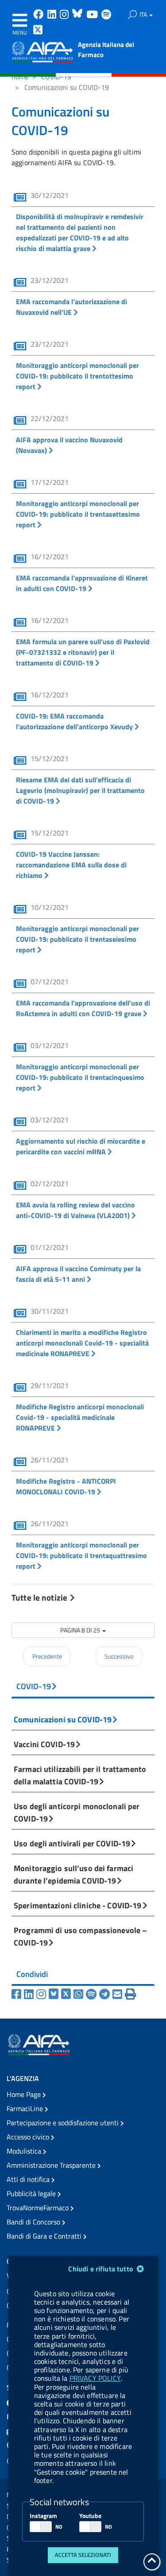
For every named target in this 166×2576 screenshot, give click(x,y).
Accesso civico (29, 2137)
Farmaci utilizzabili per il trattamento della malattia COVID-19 (80, 1775)
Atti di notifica (29, 2179)
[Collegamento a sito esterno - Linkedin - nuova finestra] (53, 15)
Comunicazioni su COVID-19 (63, 1719)
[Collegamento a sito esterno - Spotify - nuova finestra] (106, 15)
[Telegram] (106, 1994)
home (20, 77)
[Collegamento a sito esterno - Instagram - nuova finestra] (65, 15)
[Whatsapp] (80, 1994)
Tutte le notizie (40, 1597)
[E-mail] (119, 1994)
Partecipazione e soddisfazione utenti (64, 2123)
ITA (144, 14)
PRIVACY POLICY (95, 2378)
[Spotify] (93, 1994)
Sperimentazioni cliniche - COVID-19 (78, 1905)
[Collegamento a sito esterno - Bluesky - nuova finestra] (78, 15)
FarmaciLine (26, 2108)
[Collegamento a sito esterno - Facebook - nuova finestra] (39, 15)
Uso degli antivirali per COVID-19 (72, 1843)
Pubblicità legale (32, 2193)
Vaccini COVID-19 (44, 1744)
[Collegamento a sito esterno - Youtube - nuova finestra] (93, 15)
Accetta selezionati (83, 2555)
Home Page (25, 2094)
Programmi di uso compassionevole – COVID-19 (80, 1936)
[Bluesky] (55, 1994)
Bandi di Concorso (34, 2222)
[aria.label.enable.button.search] (132, 15)
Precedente (47, 1656)
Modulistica (25, 2151)
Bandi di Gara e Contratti (45, 2236)
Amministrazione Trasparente (52, 2165)
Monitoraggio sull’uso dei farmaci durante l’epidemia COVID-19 (73, 1874)
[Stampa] (130, 1994)
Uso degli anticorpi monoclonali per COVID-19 (77, 1812)
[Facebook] (18, 1994)
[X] (67, 1994)
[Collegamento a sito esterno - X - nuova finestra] (38, 31)
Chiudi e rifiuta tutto (102, 2269)
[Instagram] (42, 1994)
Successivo (119, 1656)
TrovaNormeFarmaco (39, 2208)
